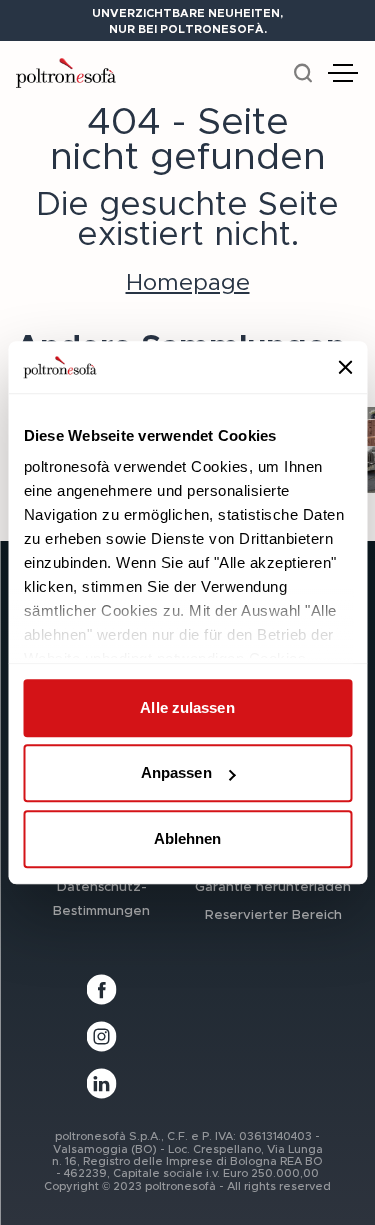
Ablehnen (188, 838)
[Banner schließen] (345, 367)
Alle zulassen (187, 707)
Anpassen (176, 773)
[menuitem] (102, 898)
